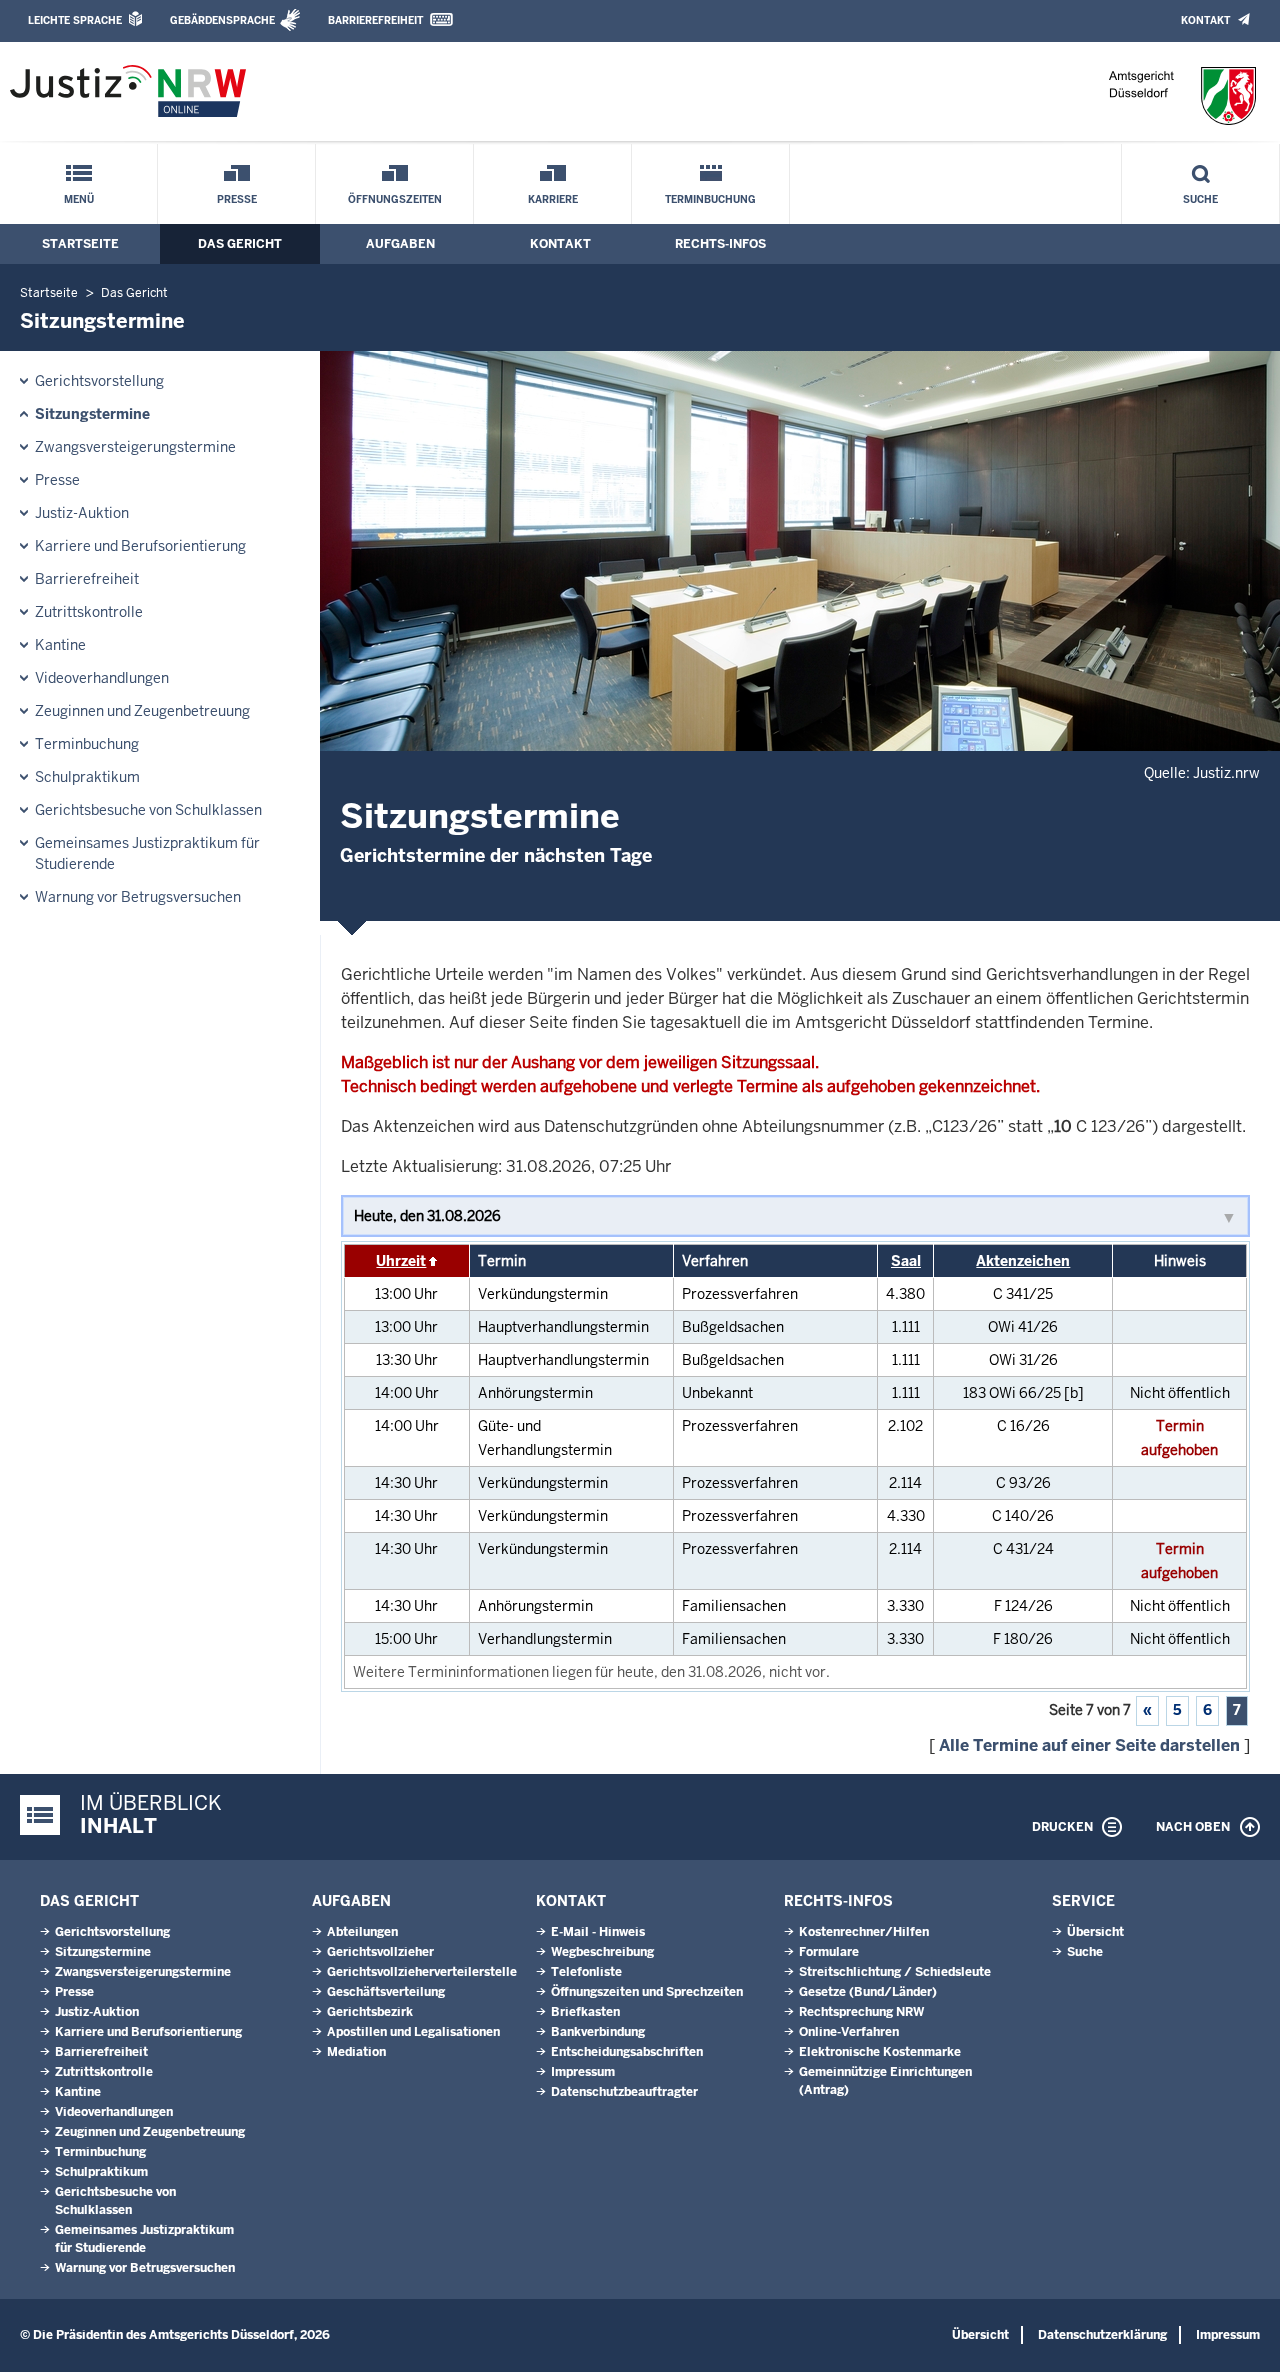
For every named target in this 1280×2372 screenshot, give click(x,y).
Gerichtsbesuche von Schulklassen (148, 810)
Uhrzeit (401, 1261)
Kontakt (1205, 20)
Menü (79, 199)
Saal (906, 1261)
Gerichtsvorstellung (99, 381)
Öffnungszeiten (395, 199)
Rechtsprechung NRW (861, 2012)
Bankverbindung (598, 2032)
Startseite (80, 244)
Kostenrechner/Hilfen (864, 1932)
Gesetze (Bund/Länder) (868, 1992)
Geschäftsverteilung (386, 1992)
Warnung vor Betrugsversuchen (138, 897)
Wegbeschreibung (602, 1952)
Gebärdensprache (222, 20)
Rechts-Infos (720, 244)
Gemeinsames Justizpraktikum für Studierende (147, 853)
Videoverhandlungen (102, 678)
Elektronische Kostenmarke (880, 2052)
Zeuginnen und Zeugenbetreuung (142, 711)
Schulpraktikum (87, 777)
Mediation (356, 2052)
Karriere (553, 199)
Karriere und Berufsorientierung (140, 546)
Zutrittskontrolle (89, 612)
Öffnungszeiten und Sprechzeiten (647, 1992)
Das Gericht (240, 244)
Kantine (60, 645)
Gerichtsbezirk (370, 2012)
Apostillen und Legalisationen (413, 2032)
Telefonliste (586, 1972)
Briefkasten (585, 2012)
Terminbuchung (710, 199)
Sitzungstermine (92, 414)
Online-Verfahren (849, 2032)
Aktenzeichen (1023, 1261)
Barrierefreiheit (375, 20)
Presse (237, 199)
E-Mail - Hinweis (598, 1932)
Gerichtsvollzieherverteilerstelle (422, 1972)
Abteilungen (362, 1932)
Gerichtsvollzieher (380, 1952)
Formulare (829, 1952)
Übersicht (1095, 1932)
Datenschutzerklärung (1102, 2335)
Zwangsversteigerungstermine (135, 447)
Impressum (583, 2072)
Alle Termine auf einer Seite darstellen (1089, 1745)
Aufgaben (400, 244)
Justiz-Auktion (82, 513)
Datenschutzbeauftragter (624, 2092)
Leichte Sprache (75, 20)
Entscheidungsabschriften (627, 2052)
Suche (1200, 199)
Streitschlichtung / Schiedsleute (895, 1972)
